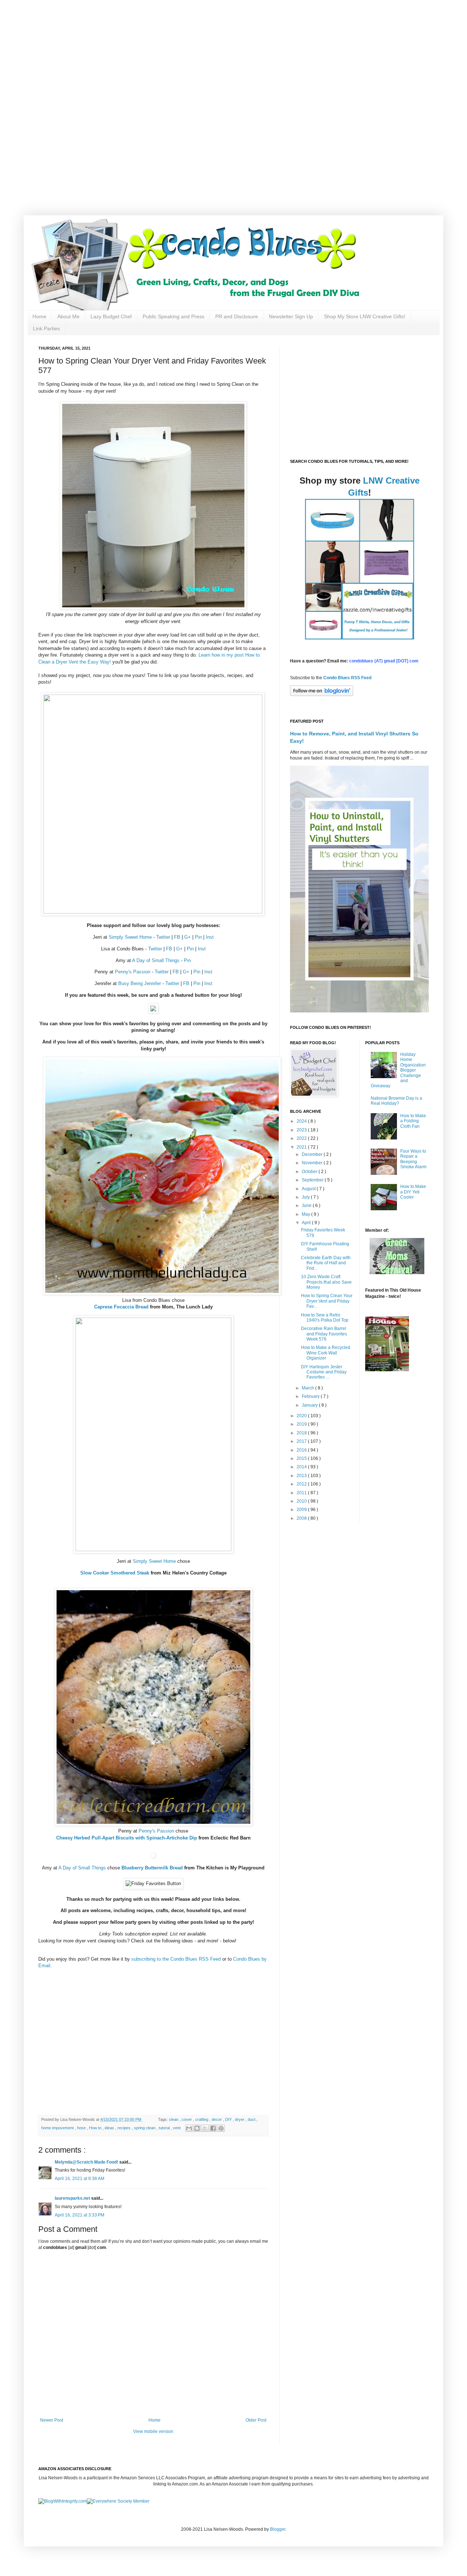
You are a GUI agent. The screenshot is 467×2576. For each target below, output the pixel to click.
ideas (110, 2128)
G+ (188, 937)
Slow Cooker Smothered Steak (115, 1573)
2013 (302, 1476)
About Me (68, 316)
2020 (302, 1416)
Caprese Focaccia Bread (122, 1307)
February (311, 1396)
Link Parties (46, 328)
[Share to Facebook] (213, 2128)
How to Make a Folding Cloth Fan (413, 1121)
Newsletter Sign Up (291, 316)
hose (82, 2128)
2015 (302, 1458)
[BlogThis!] (197, 2128)
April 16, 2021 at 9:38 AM (80, 2179)
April (307, 1223)
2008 (302, 1518)
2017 (302, 1441)
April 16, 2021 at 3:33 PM (80, 2215)
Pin (198, 937)
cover (187, 2119)
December (313, 1154)
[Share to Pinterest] (221, 2128)
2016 (302, 1450)
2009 (302, 1510)
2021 (302, 1147)
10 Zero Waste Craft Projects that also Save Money (326, 1282)
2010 (302, 1501)
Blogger (278, 2529)
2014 (302, 1467)
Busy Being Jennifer (140, 983)
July (306, 1197)
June (307, 1206)
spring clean (145, 2128)
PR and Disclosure (237, 316)
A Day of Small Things (156, 960)
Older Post (256, 2420)
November (313, 1163)
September (313, 1180)
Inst (210, 937)
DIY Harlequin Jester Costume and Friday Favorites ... (324, 1372)
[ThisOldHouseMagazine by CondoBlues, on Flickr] (387, 1370)
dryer (240, 2119)
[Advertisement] (233, 51)
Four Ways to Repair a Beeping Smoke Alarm (413, 1159)
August (309, 1189)
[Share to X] (205, 2128)
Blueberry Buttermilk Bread (152, 1868)
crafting (202, 2119)
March (308, 1388)
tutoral (165, 2128)
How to (96, 2128)
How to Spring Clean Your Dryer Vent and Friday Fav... (327, 1301)
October (310, 1172)
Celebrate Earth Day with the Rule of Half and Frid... (326, 1263)
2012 (302, 1484)
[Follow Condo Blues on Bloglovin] (322, 695)
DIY (229, 2119)
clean (174, 2119)
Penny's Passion (133, 972)
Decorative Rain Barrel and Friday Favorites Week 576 (324, 1334)
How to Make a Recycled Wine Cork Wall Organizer (326, 1353)
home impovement (58, 2128)
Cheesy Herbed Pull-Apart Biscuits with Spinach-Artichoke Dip (127, 1838)
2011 (302, 1493)
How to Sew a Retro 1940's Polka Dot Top (325, 1318)
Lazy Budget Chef (111, 316)
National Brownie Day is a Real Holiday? (396, 1101)
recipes (125, 2128)
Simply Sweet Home (130, 937)
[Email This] (189, 2128)
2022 (302, 1138)
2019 (302, 1424)
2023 (302, 1130)
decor (217, 2119)
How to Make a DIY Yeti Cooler (413, 1192)
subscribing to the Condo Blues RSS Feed (176, 1959)
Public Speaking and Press (173, 316)
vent (177, 2128)
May (306, 1214)
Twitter (163, 937)
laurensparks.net (73, 2198)
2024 (302, 1121)
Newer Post (52, 2420)
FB (177, 937)
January (310, 1405)
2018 (302, 1433)
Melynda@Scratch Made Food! (87, 2162)
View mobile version (153, 2431)
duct (252, 2119)
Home (39, 316)
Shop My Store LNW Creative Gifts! (365, 316)
